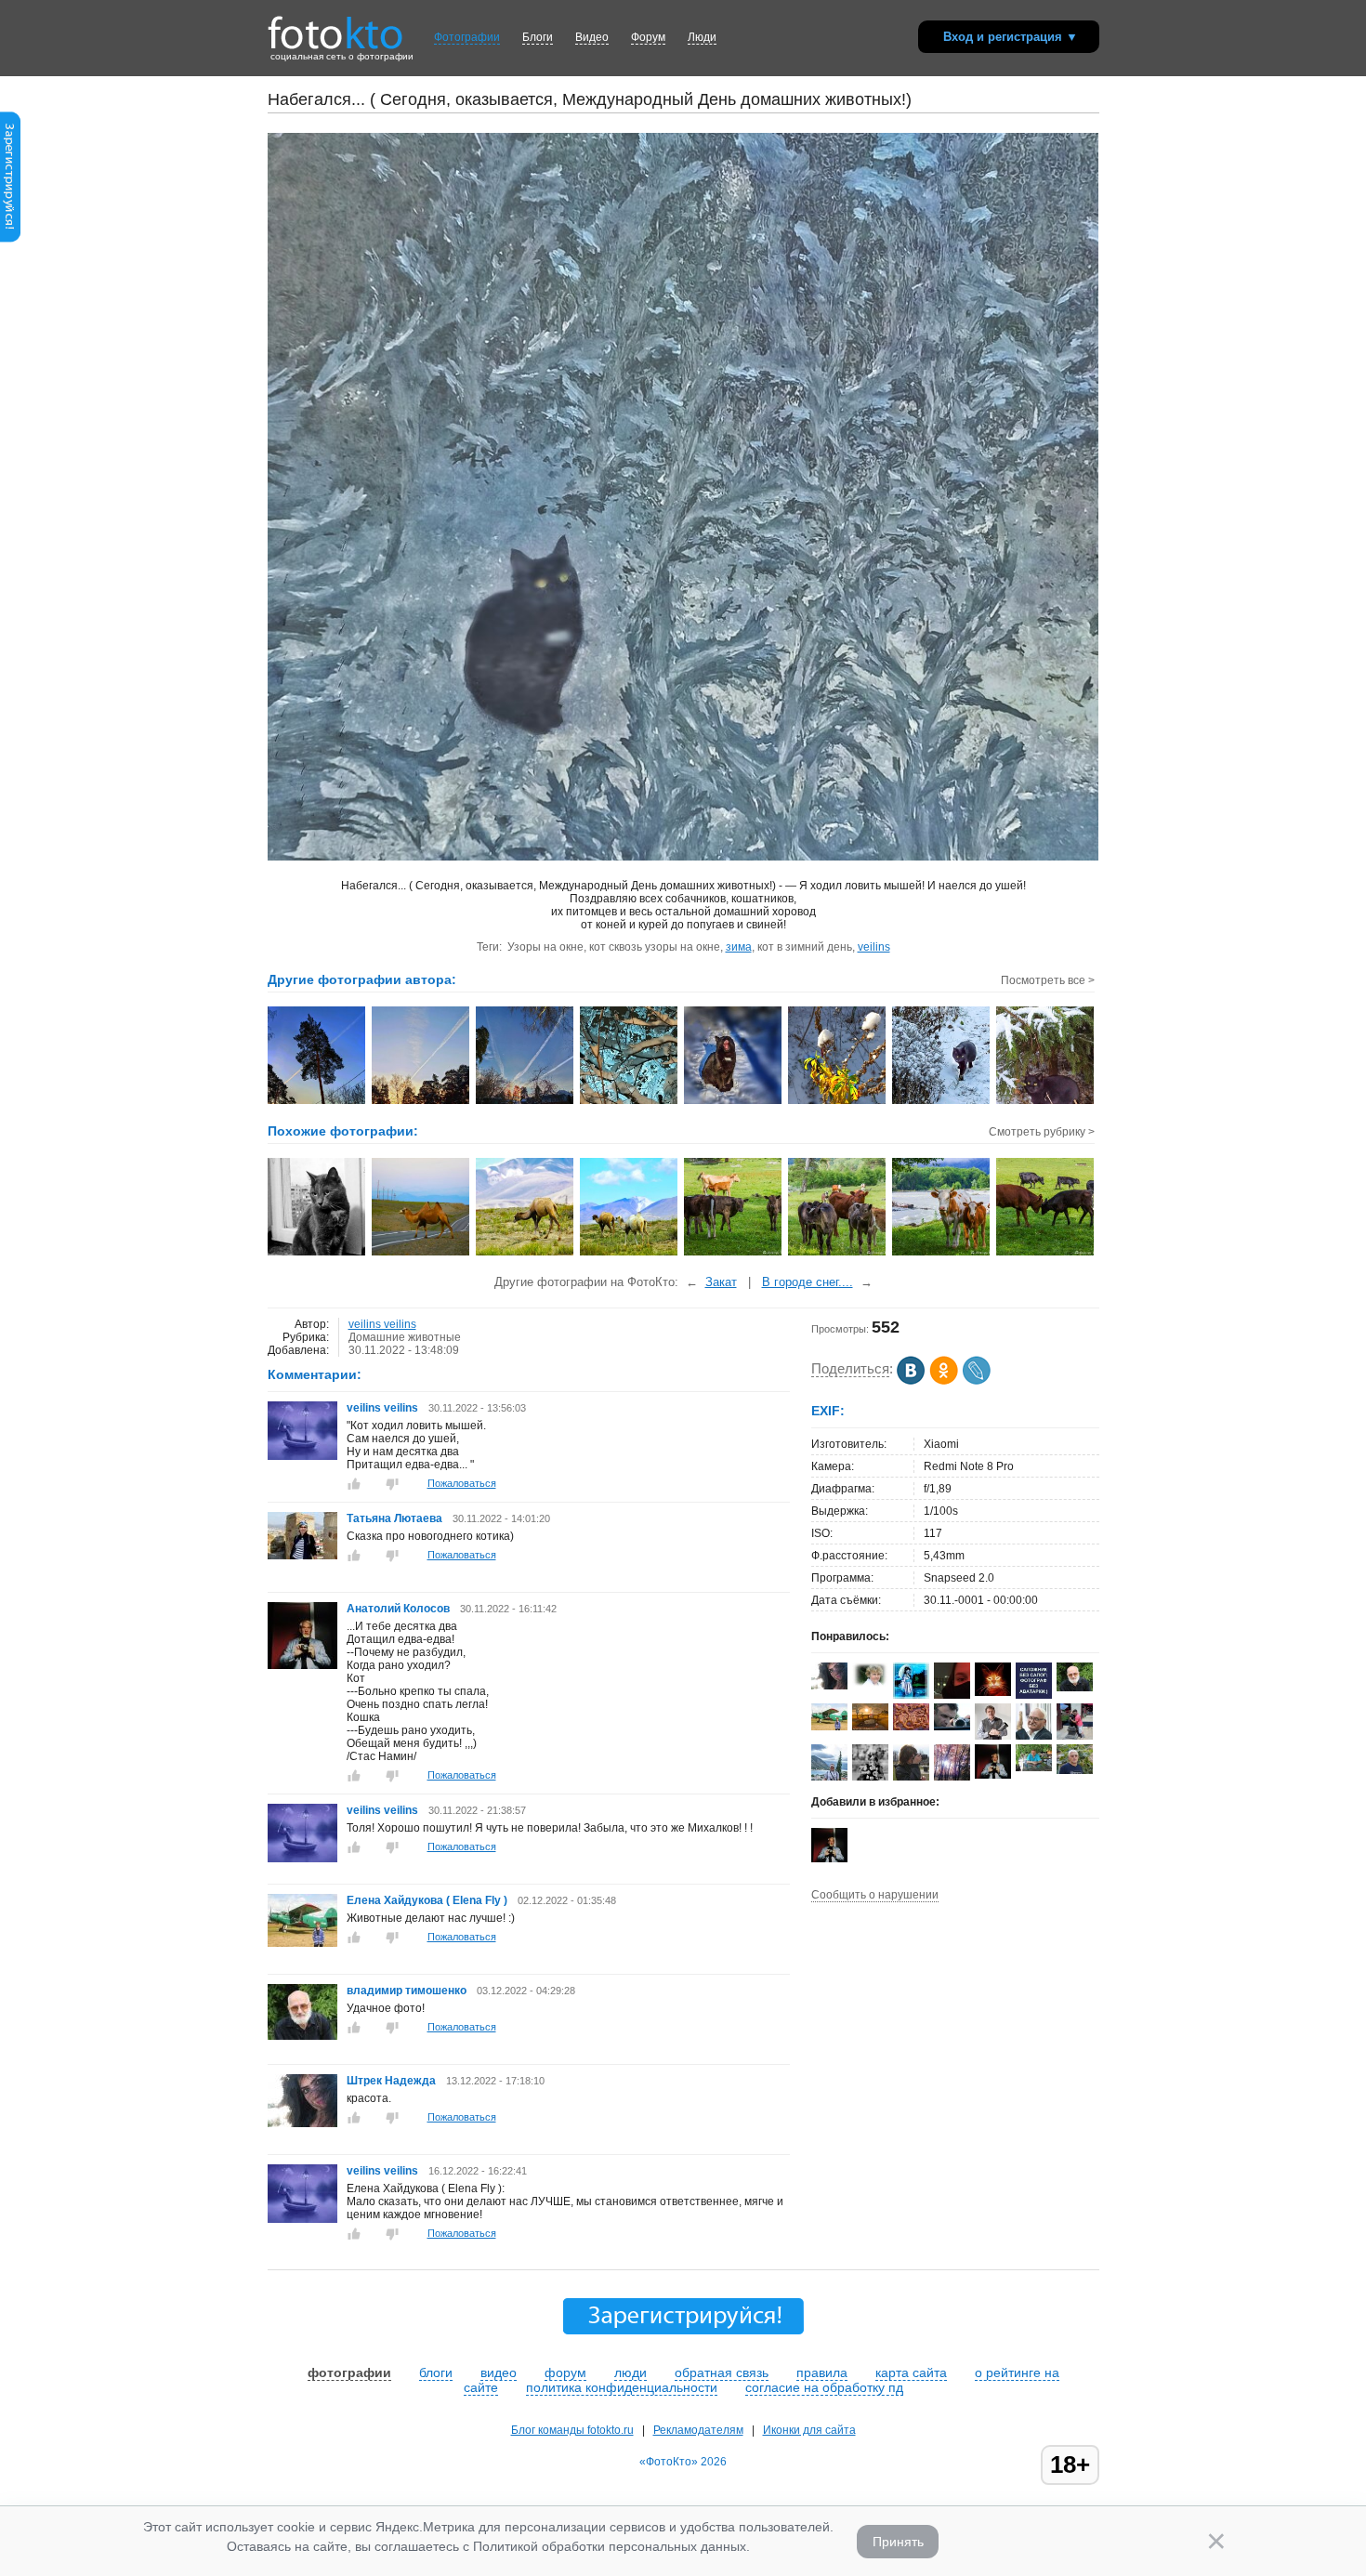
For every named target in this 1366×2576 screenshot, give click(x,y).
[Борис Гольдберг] (993, 1736)
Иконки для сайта (809, 2430)
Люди (702, 37)
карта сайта (911, 2372)
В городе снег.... (808, 1282)
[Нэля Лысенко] (911, 1697)
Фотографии (467, 37)
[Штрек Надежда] (302, 2123)
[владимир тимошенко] (302, 2036)
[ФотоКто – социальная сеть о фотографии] (335, 26)
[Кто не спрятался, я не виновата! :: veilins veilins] (1046, 1102)
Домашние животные (405, 1337)
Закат (721, 1282)
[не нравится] (392, 1484)
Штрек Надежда (393, 2081)
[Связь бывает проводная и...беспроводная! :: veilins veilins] (317, 1102)
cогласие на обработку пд (824, 2387)
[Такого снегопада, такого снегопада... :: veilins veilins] (630, 1102)
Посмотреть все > (1048, 980)
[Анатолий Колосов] (302, 1665)
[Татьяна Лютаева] (302, 1556)
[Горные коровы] (734, 1254)
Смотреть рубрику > (1042, 1132)
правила (822, 2372)
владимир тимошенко (408, 1991)
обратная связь (722, 2372)
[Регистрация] (10, 239)
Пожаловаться (462, 1483)
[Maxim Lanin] (911, 1727)
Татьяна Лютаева (394, 1518)
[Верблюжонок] (525, 1254)
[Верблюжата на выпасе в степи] (630, 1254)
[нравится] (354, 1484)
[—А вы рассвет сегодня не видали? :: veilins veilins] (421, 1102)
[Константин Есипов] (993, 1692)
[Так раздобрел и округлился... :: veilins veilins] (942, 1102)
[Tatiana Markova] (870, 1683)
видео (499, 2372)
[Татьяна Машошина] (911, 1780)
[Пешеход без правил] (421, 1254)
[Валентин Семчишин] (1075, 1770)
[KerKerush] (952, 1695)
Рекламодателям (698, 2430)
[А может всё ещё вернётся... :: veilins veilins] (838, 1102)
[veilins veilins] (302, 1456)
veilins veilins (382, 1324)
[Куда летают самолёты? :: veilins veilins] (525, 1102)
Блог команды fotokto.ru (572, 2430)
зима (739, 947)
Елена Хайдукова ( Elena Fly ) (427, 1900)
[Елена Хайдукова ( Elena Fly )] (302, 1943)
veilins (874, 947)
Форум (648, 37)
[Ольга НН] (1034, 1695)
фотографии (349, 2372)
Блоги (538, 37)
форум (565, 2372)
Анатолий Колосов (398, 1609)
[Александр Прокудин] (952, 1727)
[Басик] (317, 1254)
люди (630, 2372)
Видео (592, 37)
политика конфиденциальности (622, 2387)
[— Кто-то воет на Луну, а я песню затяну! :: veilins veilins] (734, 1102)
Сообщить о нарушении (875, 1895)
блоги (436, 2372)
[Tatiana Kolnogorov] (870, 1727)
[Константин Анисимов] (1034, 1768)
